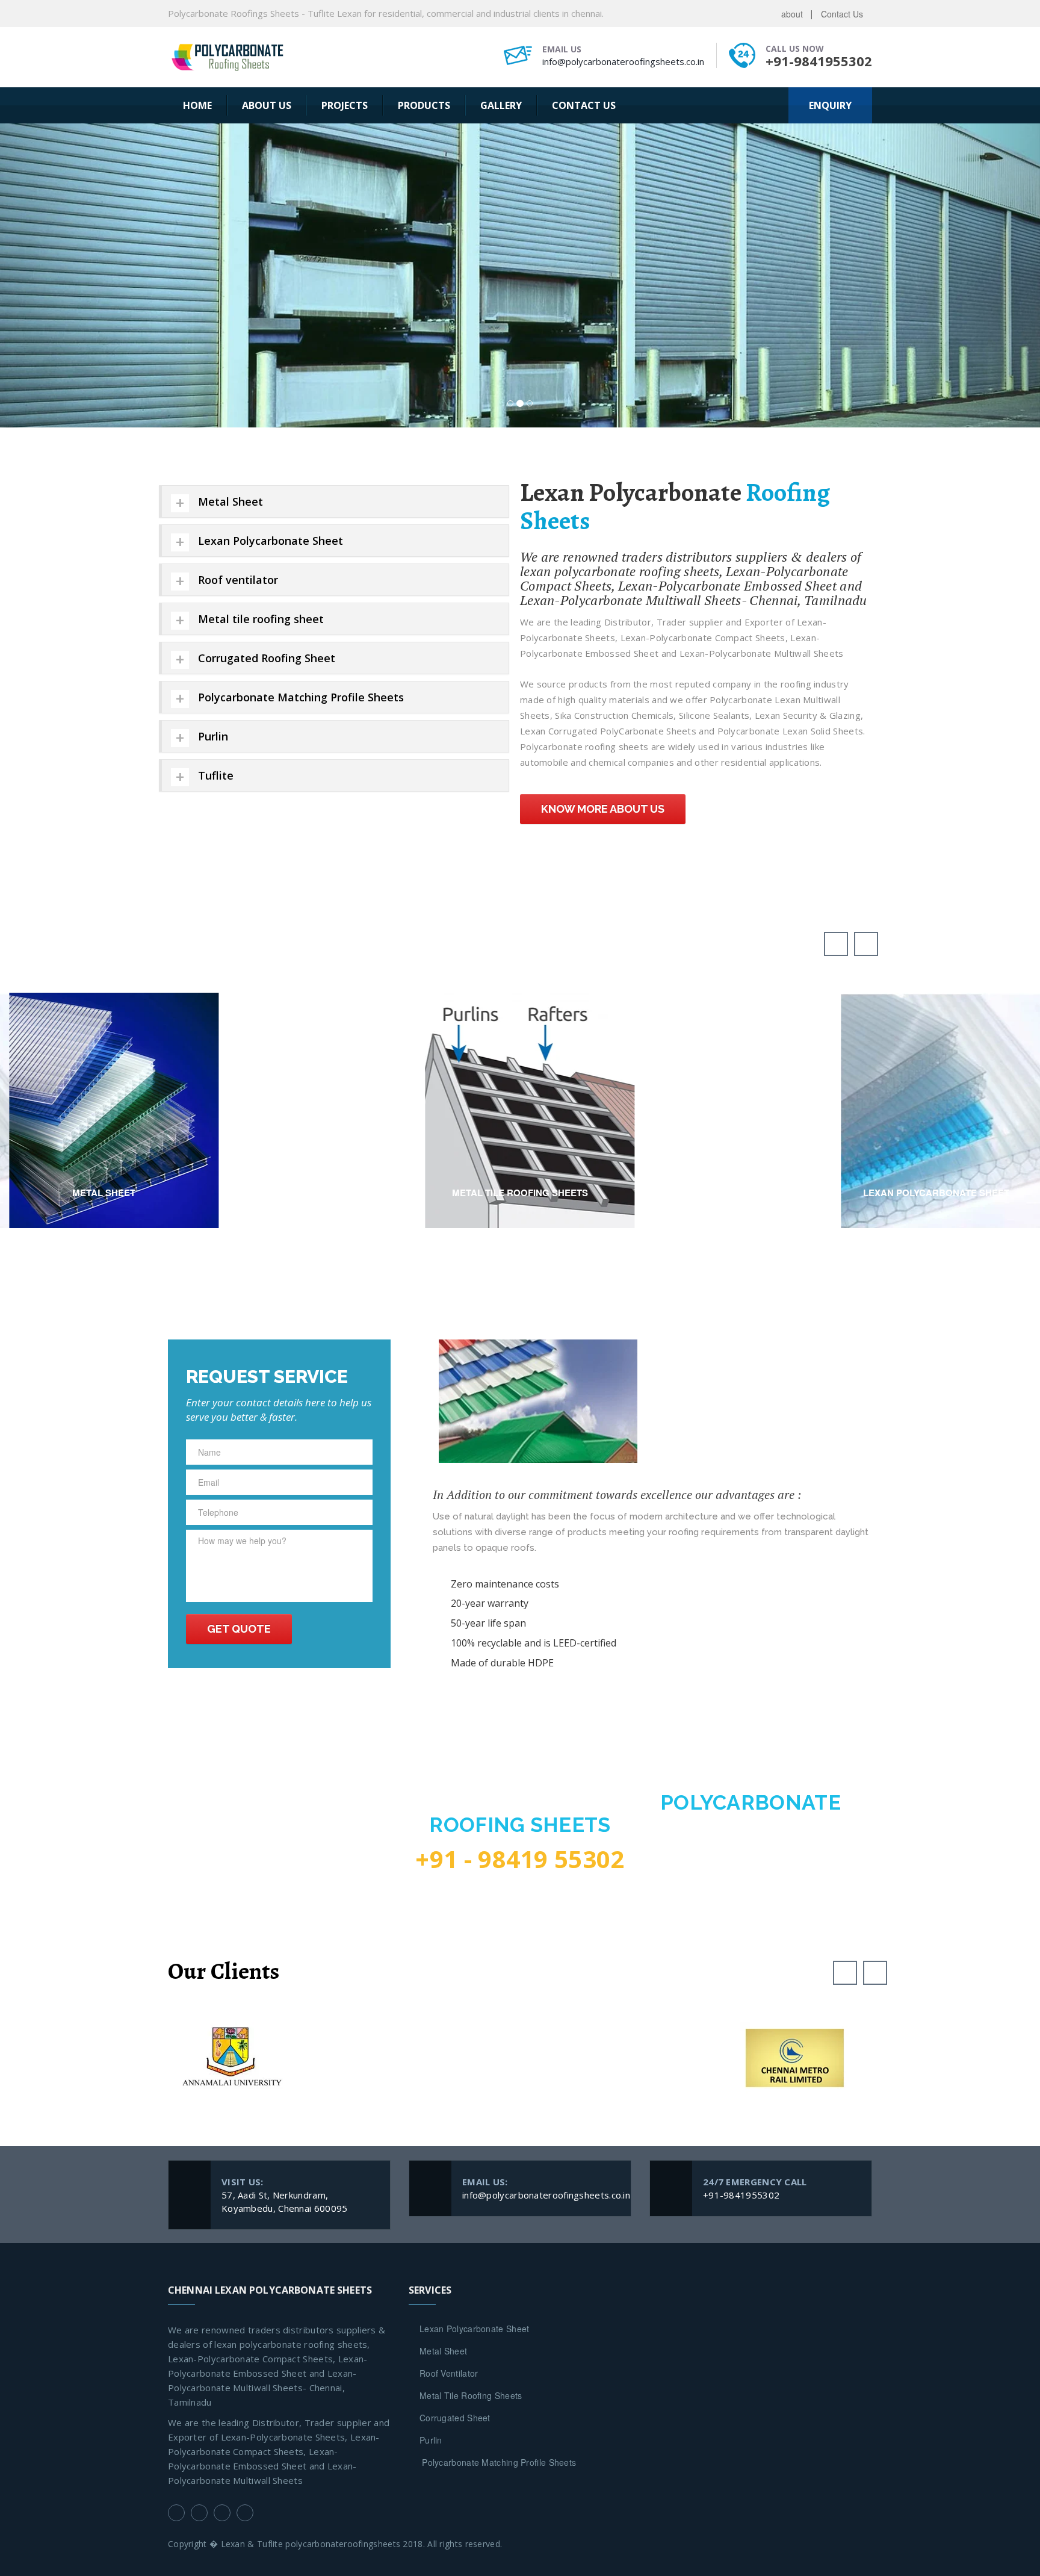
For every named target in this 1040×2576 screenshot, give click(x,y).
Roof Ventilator (449, 2079)
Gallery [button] (501, 105)
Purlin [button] (213, 442)
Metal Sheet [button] (231, 207)
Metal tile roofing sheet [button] (261, 324)
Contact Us (842, 14)
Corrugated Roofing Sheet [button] (267, 364)
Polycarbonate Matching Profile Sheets (498, 2168)
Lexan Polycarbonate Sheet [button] (271, 246)
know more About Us (603, 514)
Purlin (431, 2146)
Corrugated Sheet (455, 2123)
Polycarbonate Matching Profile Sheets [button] (301, 403)
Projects (345, 105)
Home (197, 105)
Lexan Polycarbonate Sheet (475, 2034)
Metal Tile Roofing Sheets (471, 2101)
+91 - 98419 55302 (520, 1565)
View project (104, 793)
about (792, 14)
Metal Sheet (443, 2056)
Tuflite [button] (216, 481)
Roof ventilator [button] (238, 285)
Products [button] (424, 105)
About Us (267, 105)
